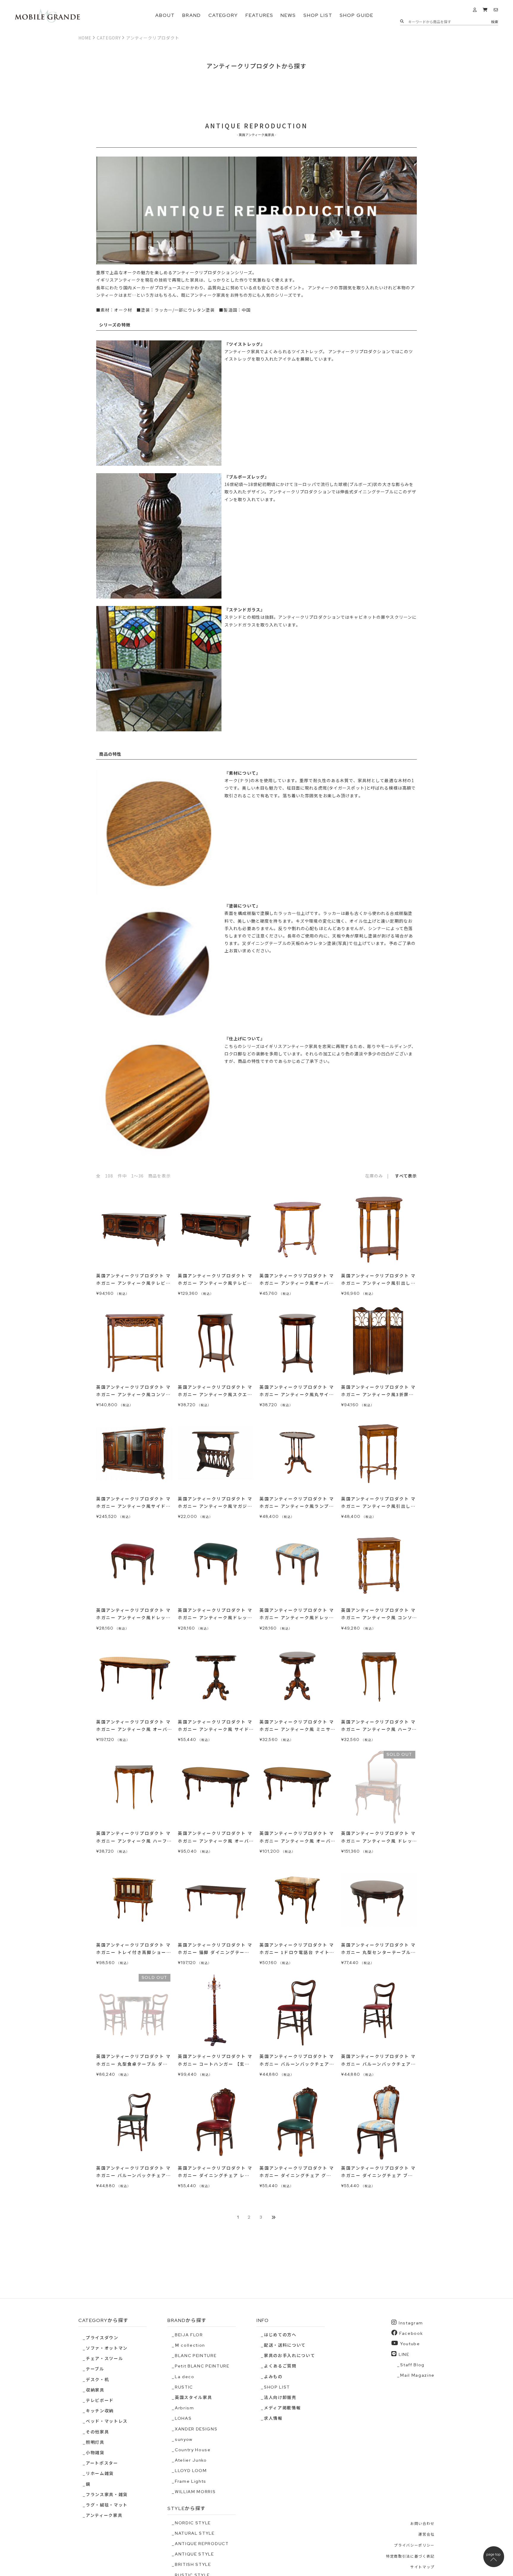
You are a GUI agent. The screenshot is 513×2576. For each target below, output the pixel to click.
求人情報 (273, 2418)
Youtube (410, 2344)
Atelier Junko (191, 2460)
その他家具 (97, 2432)
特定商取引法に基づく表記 (410, 2556)
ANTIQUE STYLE (194, 2554)
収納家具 (95, 2390)
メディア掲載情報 (282, 2408)
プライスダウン (102, 2338)
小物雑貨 (95, 2453)
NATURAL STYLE (195, 2533)
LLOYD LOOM (191, 2471)
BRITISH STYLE (193, 2564)
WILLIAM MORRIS (195, 2492)
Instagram (411, 2323)
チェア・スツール (104, 2359)
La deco (185, 2377)
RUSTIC (184, 2387)
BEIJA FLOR (189, 2335)
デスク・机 (97, 2380)
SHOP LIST (318, 15)
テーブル (95, 2369)
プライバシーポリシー (414, 2545)
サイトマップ (422, 2567)
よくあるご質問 (280, 2366)
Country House (193, 2450)
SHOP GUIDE (356, 15)
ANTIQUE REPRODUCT (202, 2544)
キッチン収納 (100, 2411)
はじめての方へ (280, 2335)
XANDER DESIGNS (196, 2429)
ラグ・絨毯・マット (107, 2505)
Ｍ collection (190, 2345)
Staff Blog (412, 2365)
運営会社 (426, 2534)
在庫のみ (374, 1176)
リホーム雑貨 (100, 2474)
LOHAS (183, 2418)
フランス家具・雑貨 (107, 2495)
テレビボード (100, 2400)
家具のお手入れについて (289, 2356)
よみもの (273, 2377)
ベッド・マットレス (107, 2421)
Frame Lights (191, 2481)
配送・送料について (285, 2345)
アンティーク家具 (104, 2515)
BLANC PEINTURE (196, 2356)
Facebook (411, 2333)
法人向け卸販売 (280, 2397)
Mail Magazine (417, 2375)
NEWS (288, 15)
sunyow (184, 2439)
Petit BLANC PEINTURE (202, 2366)
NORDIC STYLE (193, 2523)
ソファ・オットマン (107, 2348)
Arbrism (185, 2408)
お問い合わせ (422, 2524)
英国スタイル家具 (193, 2397)
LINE (404, 2354)
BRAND (192, 15)
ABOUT (165, 15)
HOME (85, 38)
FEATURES (259, 15)
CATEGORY (223, 15)
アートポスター (102, 2463)
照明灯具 (95, 2442)
